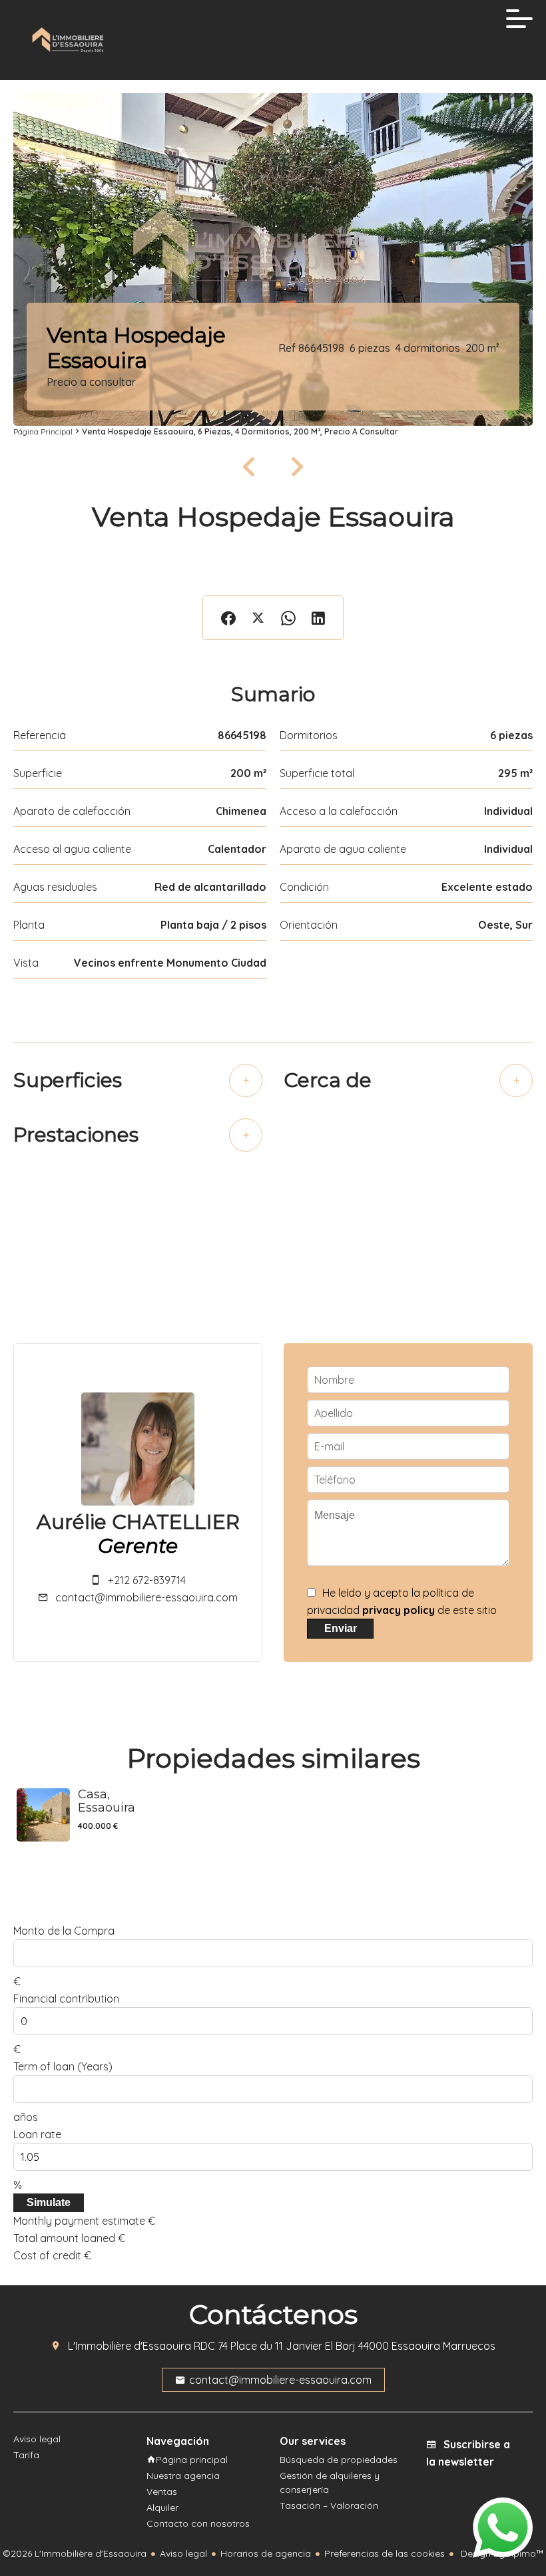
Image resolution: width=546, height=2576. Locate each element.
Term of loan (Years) (63, 2066)
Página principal (43, 431)
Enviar (341, 1628)
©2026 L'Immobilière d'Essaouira (75, 2553)
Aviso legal (183, 2553)
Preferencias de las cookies (385, 2553)
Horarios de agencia (266, 2553)
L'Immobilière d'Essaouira (130, 2346)
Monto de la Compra (64, 1931)
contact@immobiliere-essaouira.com (146, 1597)
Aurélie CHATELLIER (138, 1522)
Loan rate (37, 2134)
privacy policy (399, 1610)
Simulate (49, 2202)
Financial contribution (66, 1999)
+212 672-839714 (147, 1580)
